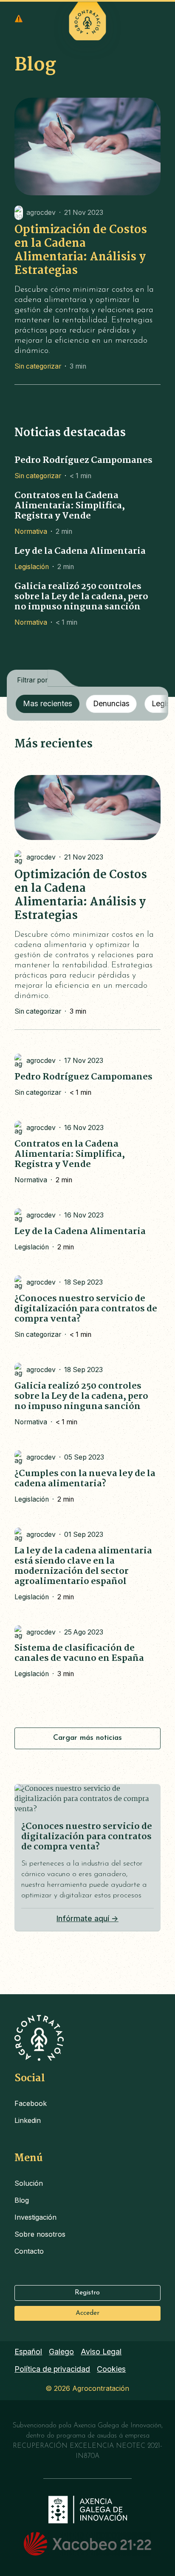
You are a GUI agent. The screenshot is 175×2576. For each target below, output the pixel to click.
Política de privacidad (52, 2369)
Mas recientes (48, 703)
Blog (22, 2200)
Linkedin (28, 2120)
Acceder (87, 2313)
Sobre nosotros (40, 2234)
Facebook (31, 2103)
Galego (61, 2352)
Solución (29, 2183)
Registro (87, 2293)
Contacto (29, 2251)
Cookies (111, 2369)
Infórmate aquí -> (87, 1918)
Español (28, 2352)
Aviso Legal (101, 2352)
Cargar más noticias (87, 1738)
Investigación (35, 2217)
